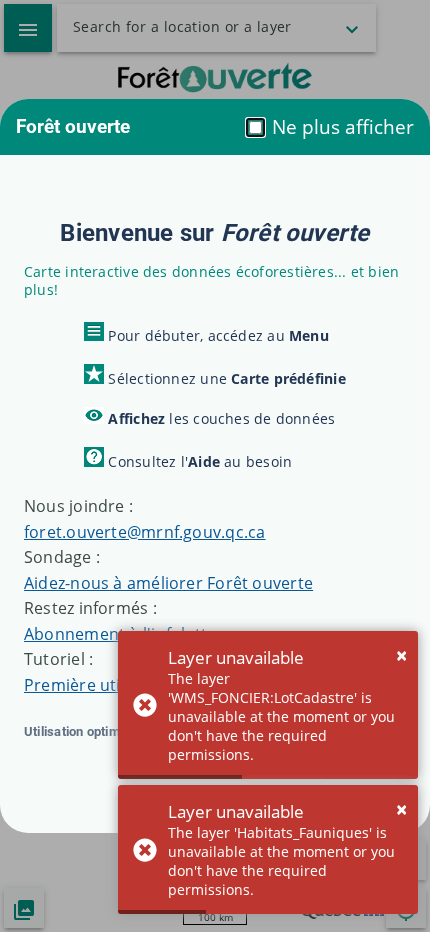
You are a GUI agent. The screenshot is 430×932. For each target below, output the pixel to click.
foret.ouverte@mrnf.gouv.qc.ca (145, 532)
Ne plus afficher (340, 127)
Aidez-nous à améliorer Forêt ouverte (168, 583)
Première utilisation (100, 685)
